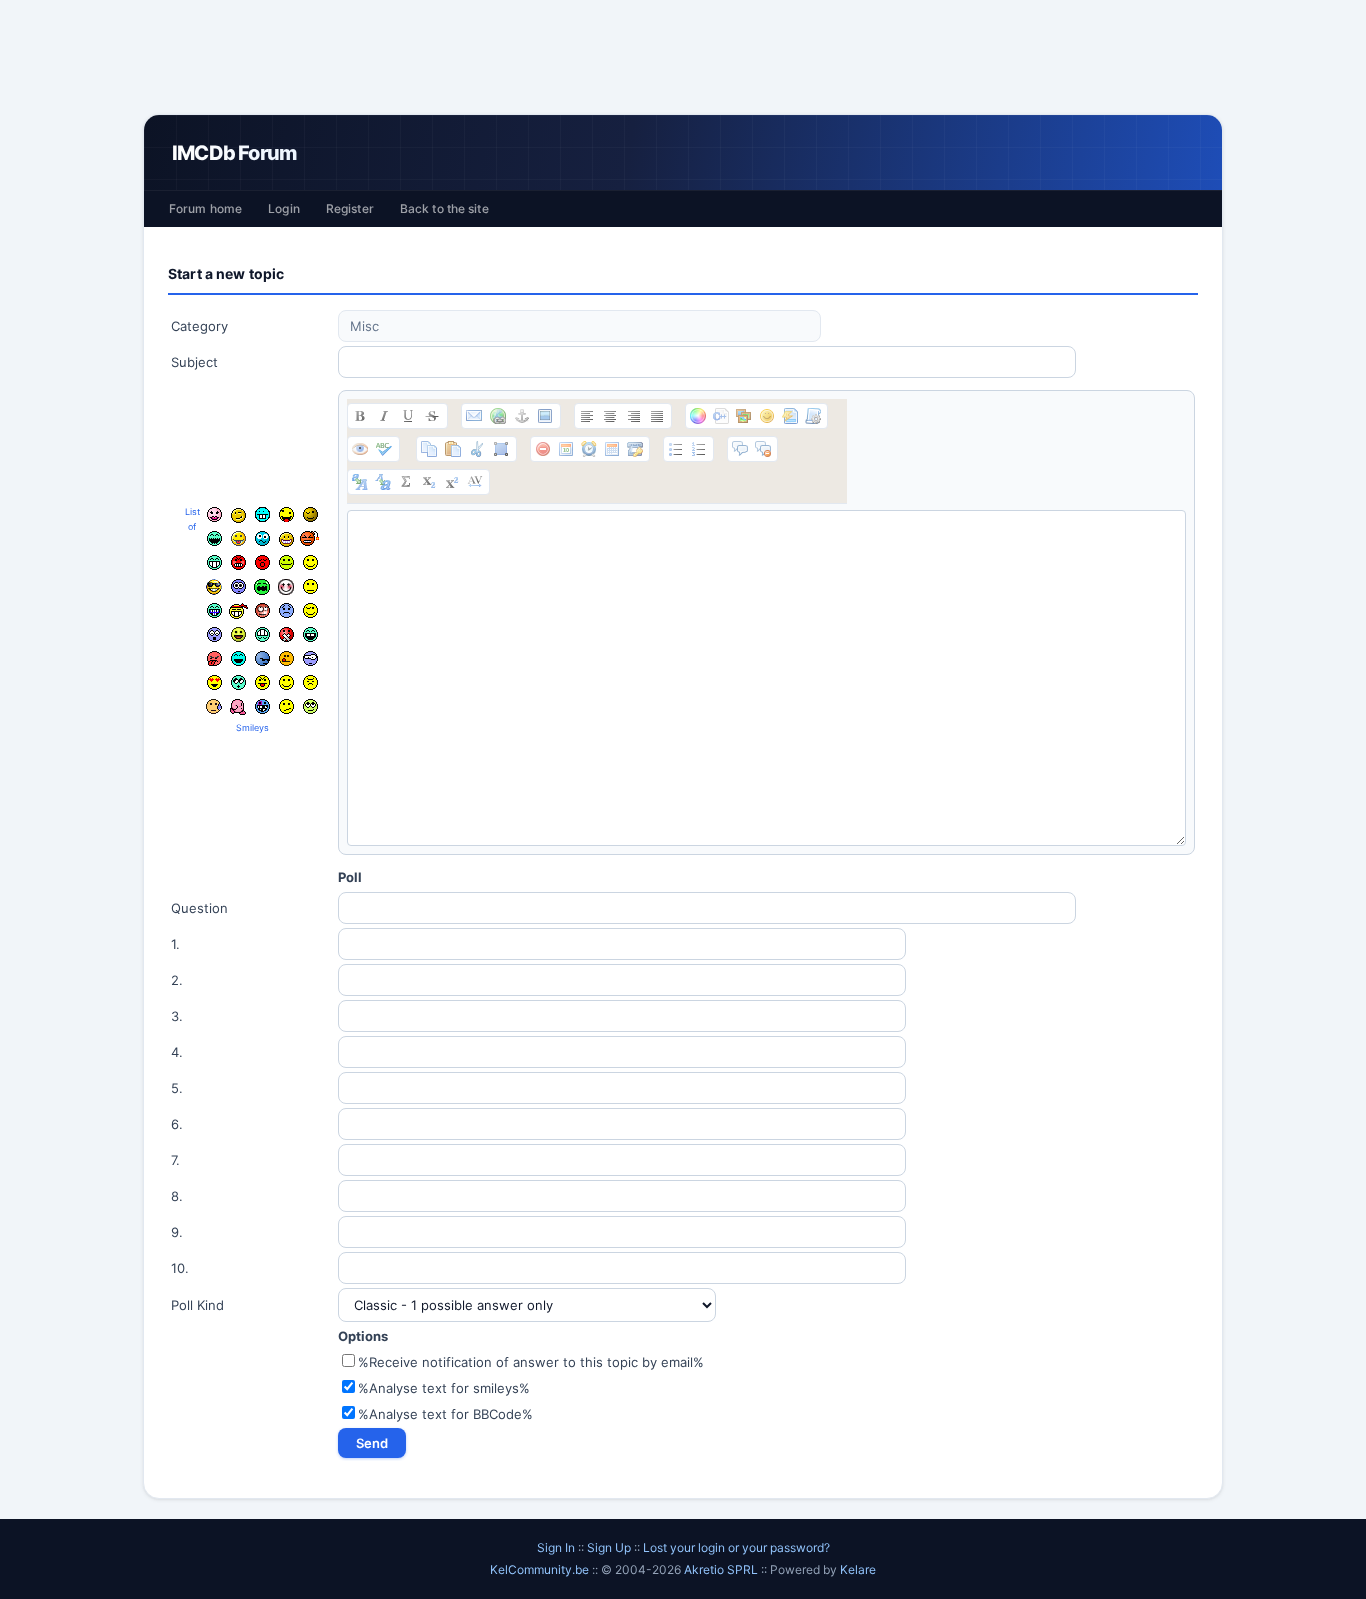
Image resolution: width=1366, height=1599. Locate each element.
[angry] (238, 562)
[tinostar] (262, 706)
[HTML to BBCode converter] (790, 416)
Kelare (858, 1569)
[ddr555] (262, 634)
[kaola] (214, 658)
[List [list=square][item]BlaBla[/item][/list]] (676, 449)
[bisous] (214, 514)
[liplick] (286, 682)
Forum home (205, 208)
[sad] (286, 610)
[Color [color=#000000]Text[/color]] (698, 416)
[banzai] (238, 611)
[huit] (286, 658)
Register (350, 208)
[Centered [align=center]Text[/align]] (610, 416)
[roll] (310, 706)
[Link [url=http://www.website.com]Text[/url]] (498, 416)
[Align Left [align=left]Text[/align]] (587, 416)
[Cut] (477, 449)
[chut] (286, 634)
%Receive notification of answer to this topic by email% (531, 1362)
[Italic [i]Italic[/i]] (384, 416)
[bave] (238, 539)
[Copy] (429, 449)
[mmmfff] (310, 682)
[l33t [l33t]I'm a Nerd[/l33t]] (406, 482)
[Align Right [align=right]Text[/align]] (634, 416)
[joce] (214, 610)
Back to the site (444, 208)
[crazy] (286, 514)
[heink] (310, 658)
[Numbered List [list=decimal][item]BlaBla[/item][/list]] (699, 449)
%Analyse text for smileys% (444, 1388)
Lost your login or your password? (736, 1547)
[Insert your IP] (635, 449)
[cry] (262, 587)
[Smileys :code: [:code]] (767, 416)
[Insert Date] (566, 449)
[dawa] (238, 634)
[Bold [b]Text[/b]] (360, 416)
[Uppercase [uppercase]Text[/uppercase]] (360, 482)
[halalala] (262, 658)
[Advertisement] (683, 57)
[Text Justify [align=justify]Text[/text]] (657, 416)
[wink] (310, 610)
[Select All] (501, 449)
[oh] (262, 562)
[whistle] (238, 682)
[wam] (238, 586)
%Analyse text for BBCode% (445, 1414)
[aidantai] (214, 538)
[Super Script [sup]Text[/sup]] (452, 482)
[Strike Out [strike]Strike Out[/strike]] (432, 416)
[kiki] (262, 610)
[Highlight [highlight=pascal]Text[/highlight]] (721, 416)
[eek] (214, 634)
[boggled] (262, 538)
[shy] (286, 587)
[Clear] (543, 449)
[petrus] (262, 514)
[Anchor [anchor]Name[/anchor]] (522, 416)
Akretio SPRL (722, 1569)
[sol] (214, 587)
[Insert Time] (589, 449)
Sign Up (609, 1547)
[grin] (214, 562)
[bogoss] (286, 539)
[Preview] (360, 449)
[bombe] (310, 538)
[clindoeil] (238, 515)
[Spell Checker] (384, 449)
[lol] (238, 658)
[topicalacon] (238, 707)
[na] (262, 682)
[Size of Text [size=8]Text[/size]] (475, 482)
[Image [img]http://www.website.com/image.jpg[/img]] (545, 416)
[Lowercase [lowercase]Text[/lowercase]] (383, 482)
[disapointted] (310, 586)
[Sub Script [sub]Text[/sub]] (429, 482)
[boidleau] (310, 634)
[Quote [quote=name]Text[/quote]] (740, 449)
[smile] (310, 562)
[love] (214, 682)
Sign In (556, 1547)
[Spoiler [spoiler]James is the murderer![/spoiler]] (763, 449)
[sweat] (214, 706)
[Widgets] (744, 416)
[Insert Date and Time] (612, 449)
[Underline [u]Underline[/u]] (408, 416)
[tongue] (286, 562)
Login (284, 208)
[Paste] (453, 449)
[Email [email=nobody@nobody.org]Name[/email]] (474, 416)
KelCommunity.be (541, 1569)
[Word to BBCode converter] (813, 416)
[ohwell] (286, 706)
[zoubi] (310, 514)
